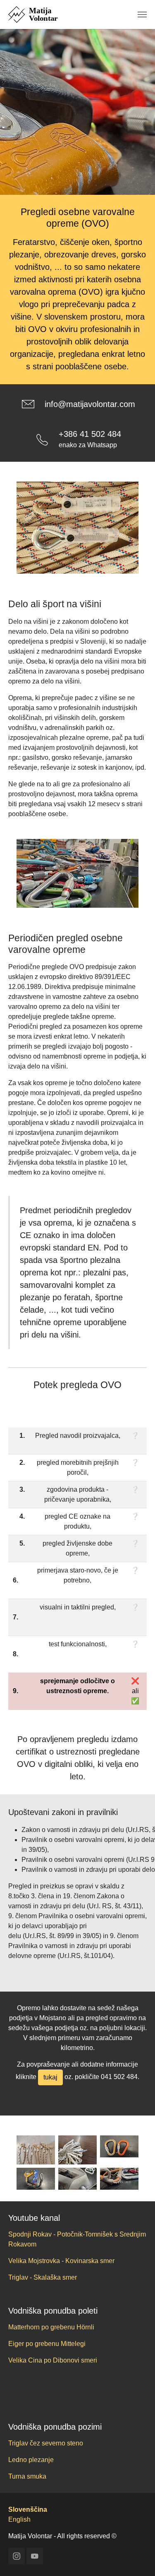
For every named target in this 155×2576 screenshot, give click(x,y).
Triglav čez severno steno (46, 2443)
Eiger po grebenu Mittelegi (47, 2344)
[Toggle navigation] (142, 15)
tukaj (50, 2077)
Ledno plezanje (31, 2460)
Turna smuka (27, 2476)
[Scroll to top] (137, 2558)
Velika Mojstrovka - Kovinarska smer (61, 2261)
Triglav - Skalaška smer (43, 2277)
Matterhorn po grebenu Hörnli (51, 2327)
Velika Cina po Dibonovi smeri (53, 2360)
